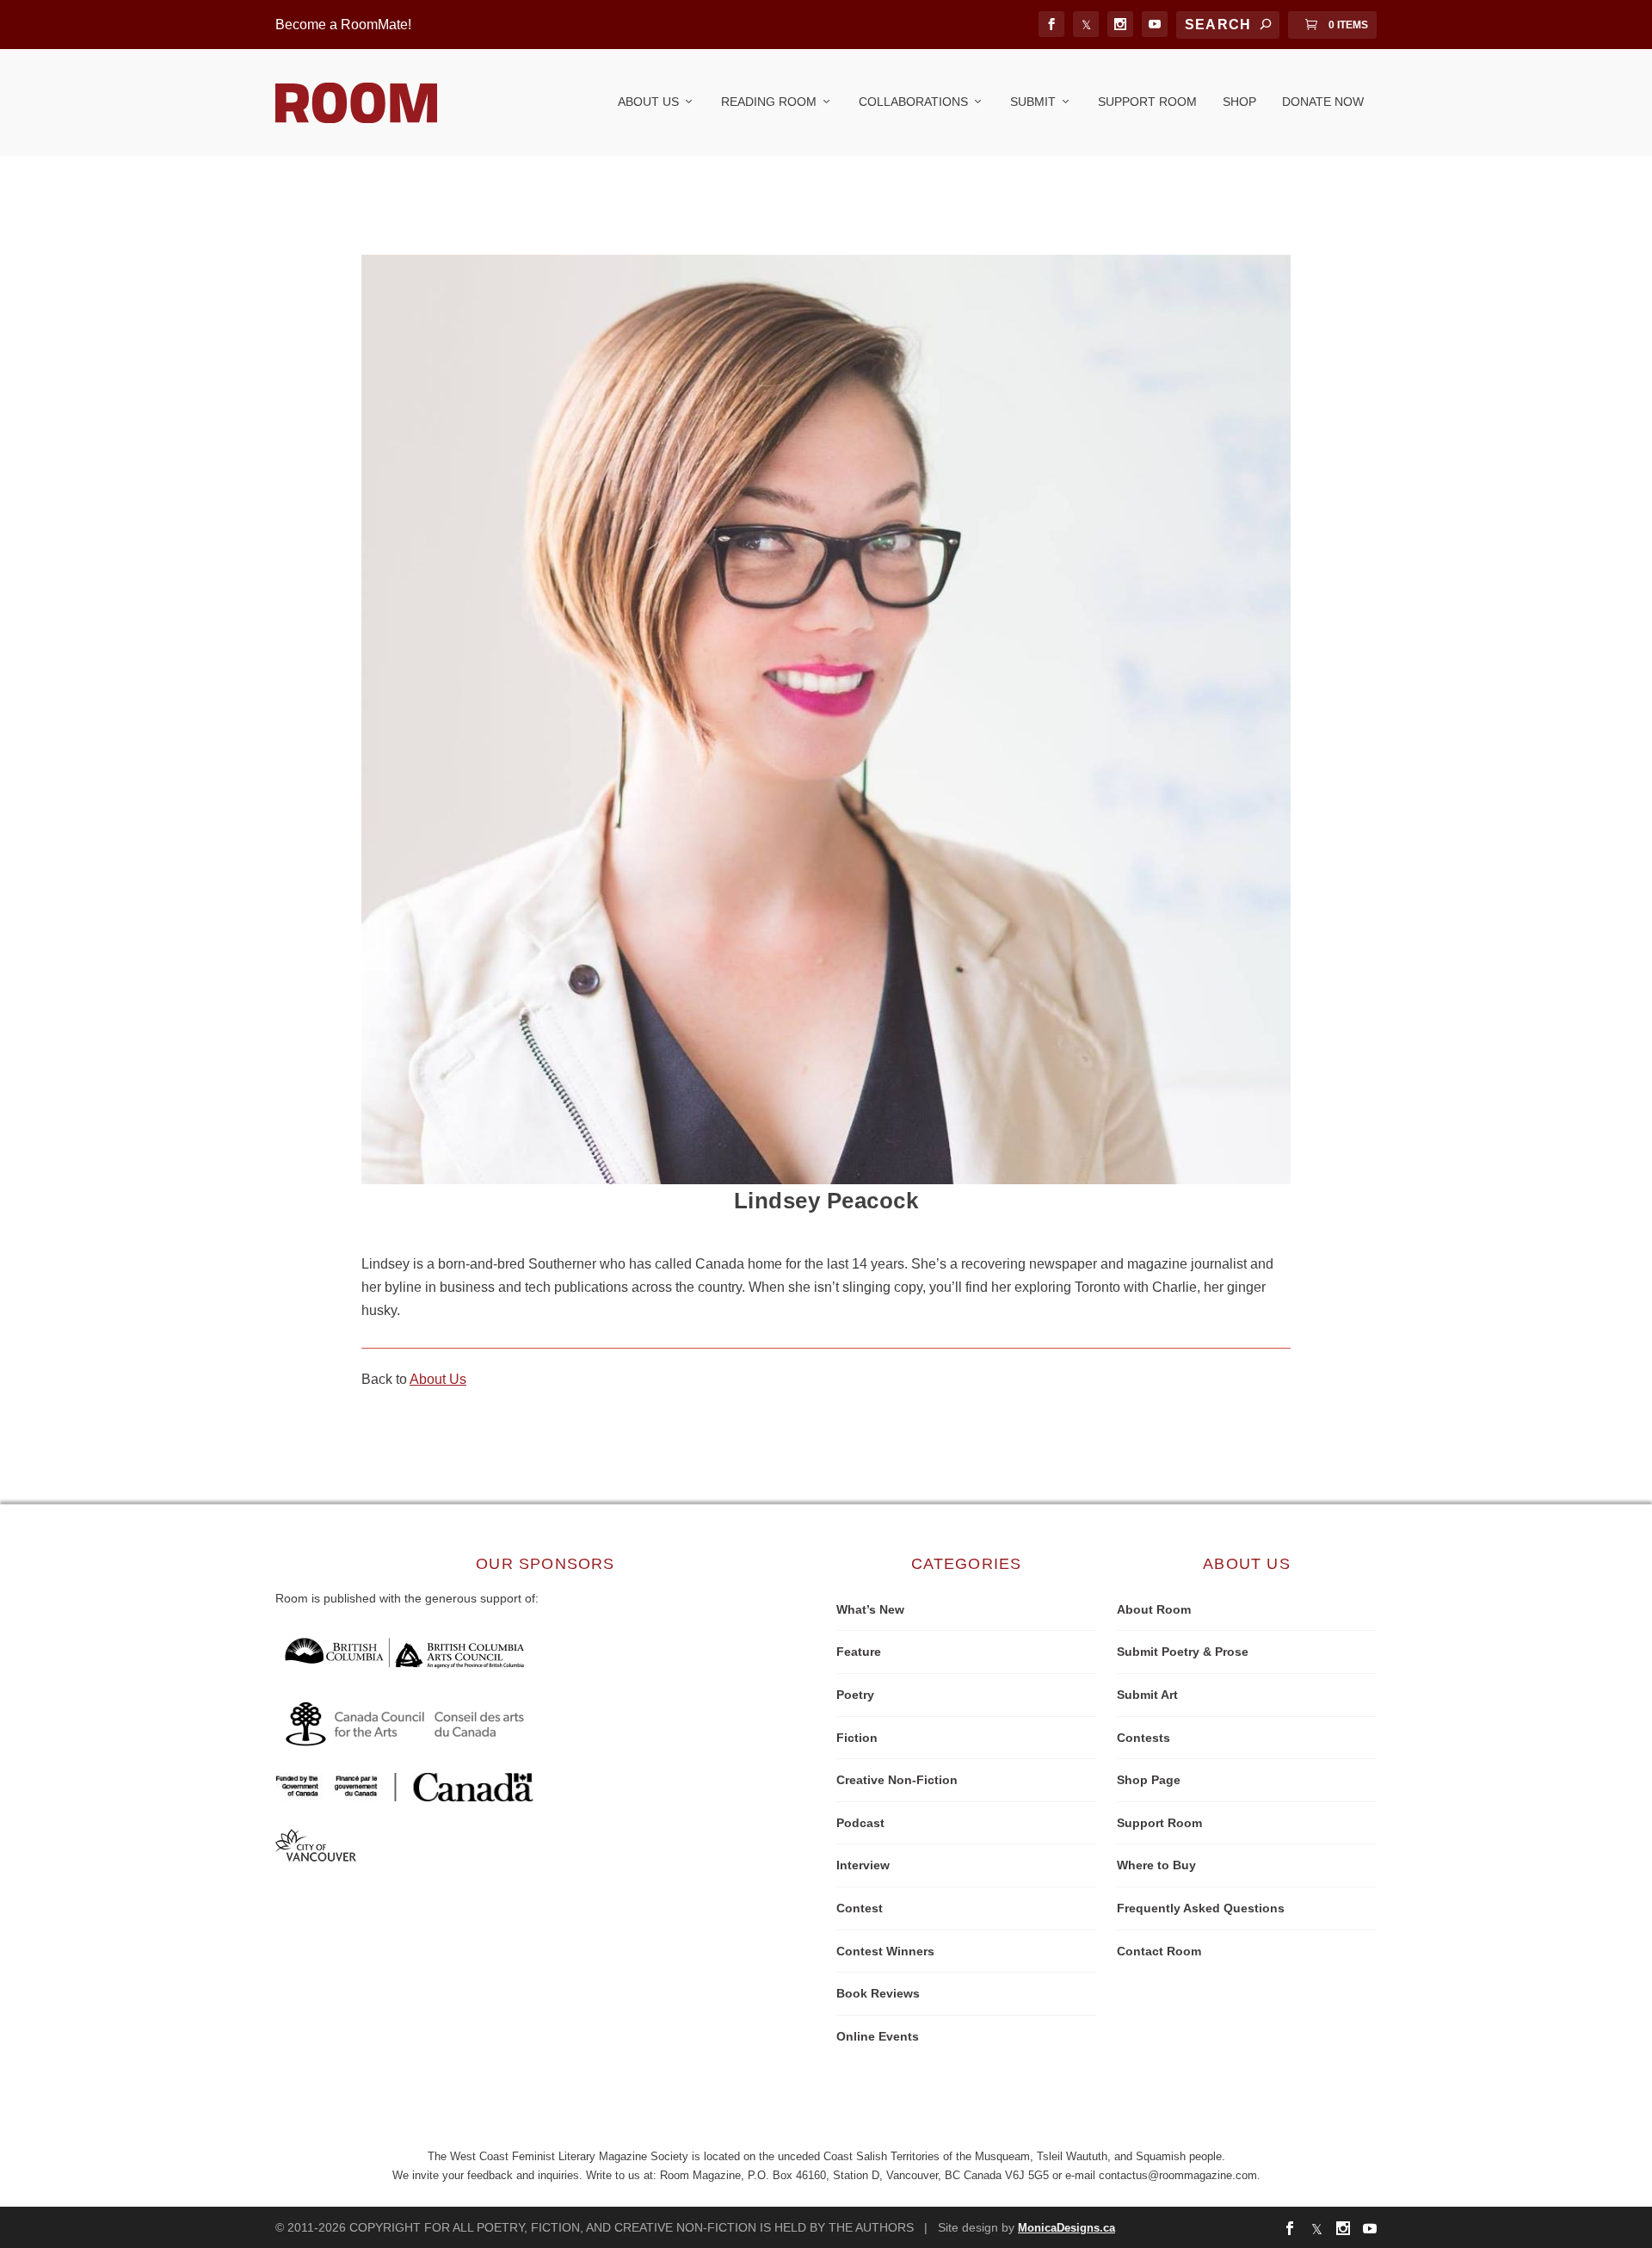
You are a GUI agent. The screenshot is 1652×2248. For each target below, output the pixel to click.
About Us (648, 102)
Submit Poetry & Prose (1183, 1652)
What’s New (870, 1609)
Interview (863, 1865)
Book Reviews (878, 1993)
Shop (1239, 102)
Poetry (855, 1695)
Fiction (857, 1738)
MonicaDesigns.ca (1066, 2228)
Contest (860, 1908)
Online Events (878, 2036)
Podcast (860, 1823)
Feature (859, 1652)
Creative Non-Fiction (897, 1780)
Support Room (1147, 102)
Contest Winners (885, 1951)
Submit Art (1147, 1695)
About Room (1154, 1609)
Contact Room (1159, 1951)
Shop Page (1149, 1780)
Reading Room (769, 102)
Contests (1143, 1738)
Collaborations (913, 102)
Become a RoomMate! (343, 25)
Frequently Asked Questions (1201, 1908)
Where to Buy (1156, 1865)
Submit (1033, 102)
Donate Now (1323, 102)
